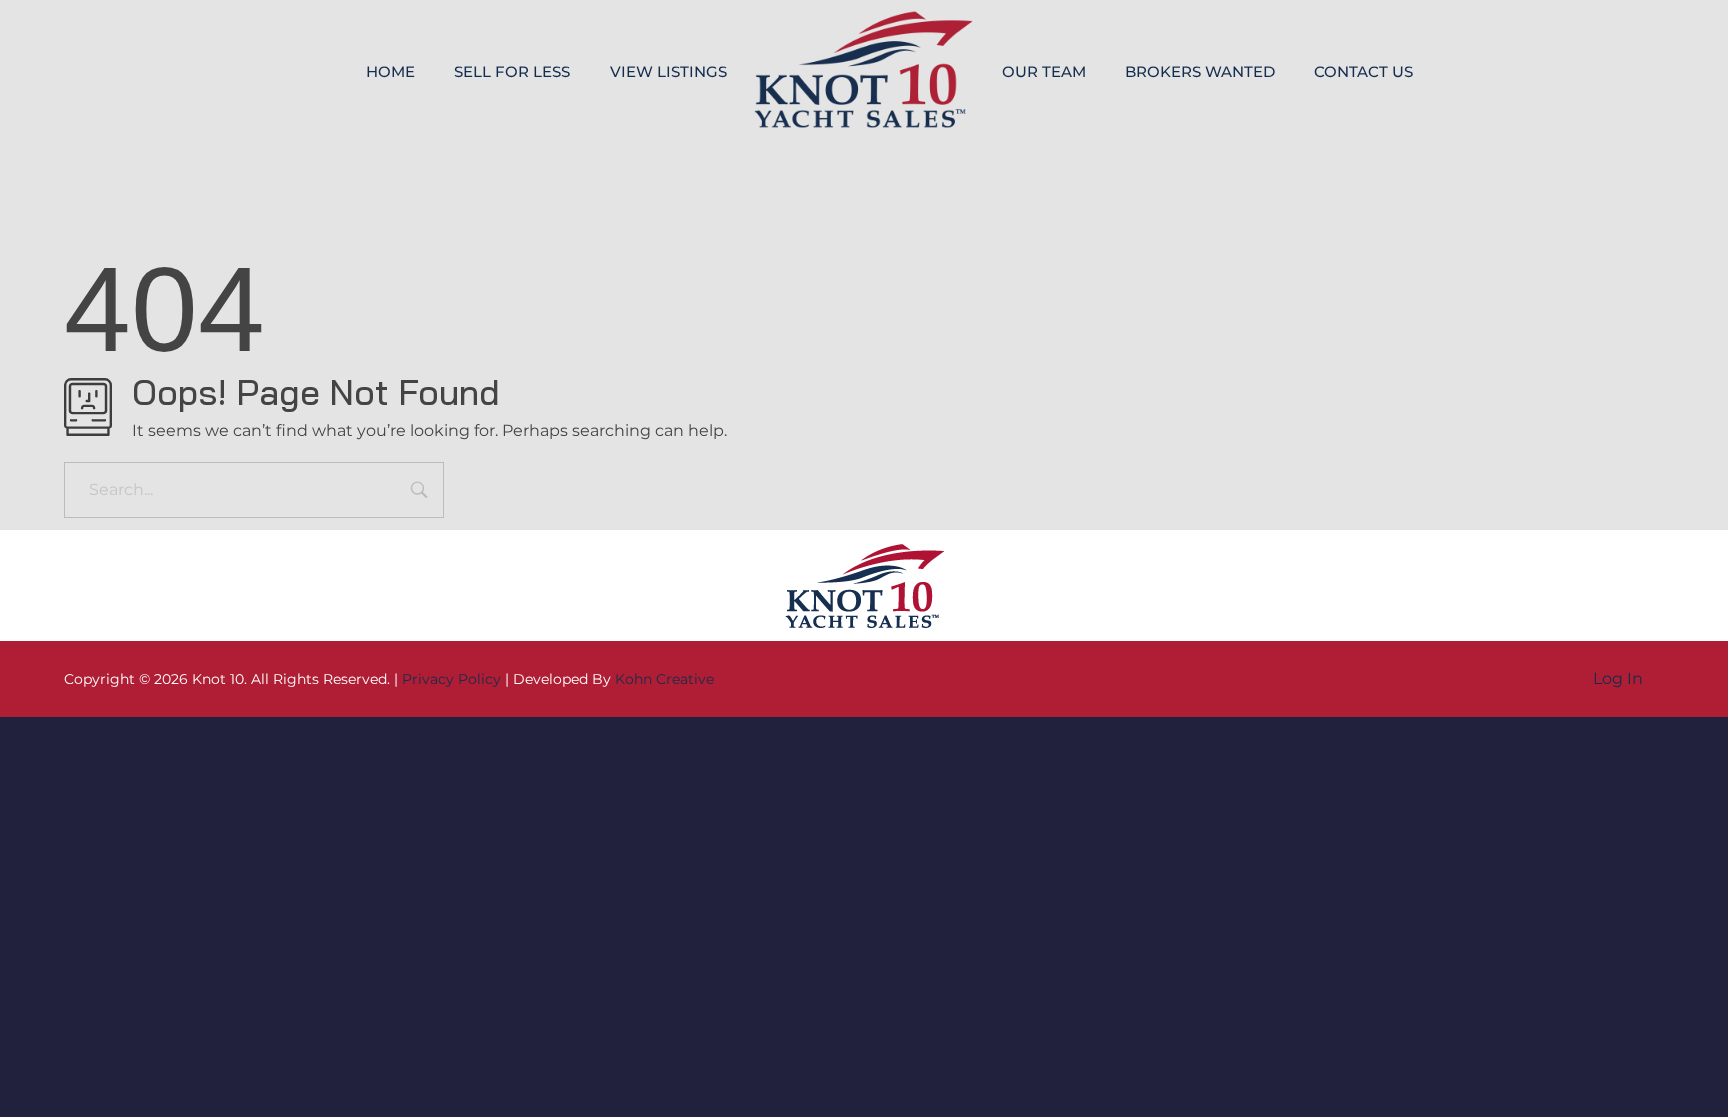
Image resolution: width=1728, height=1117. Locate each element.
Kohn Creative (664, 679)
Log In (1618, 678)
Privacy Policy (451, 679)
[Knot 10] (864, 69)
